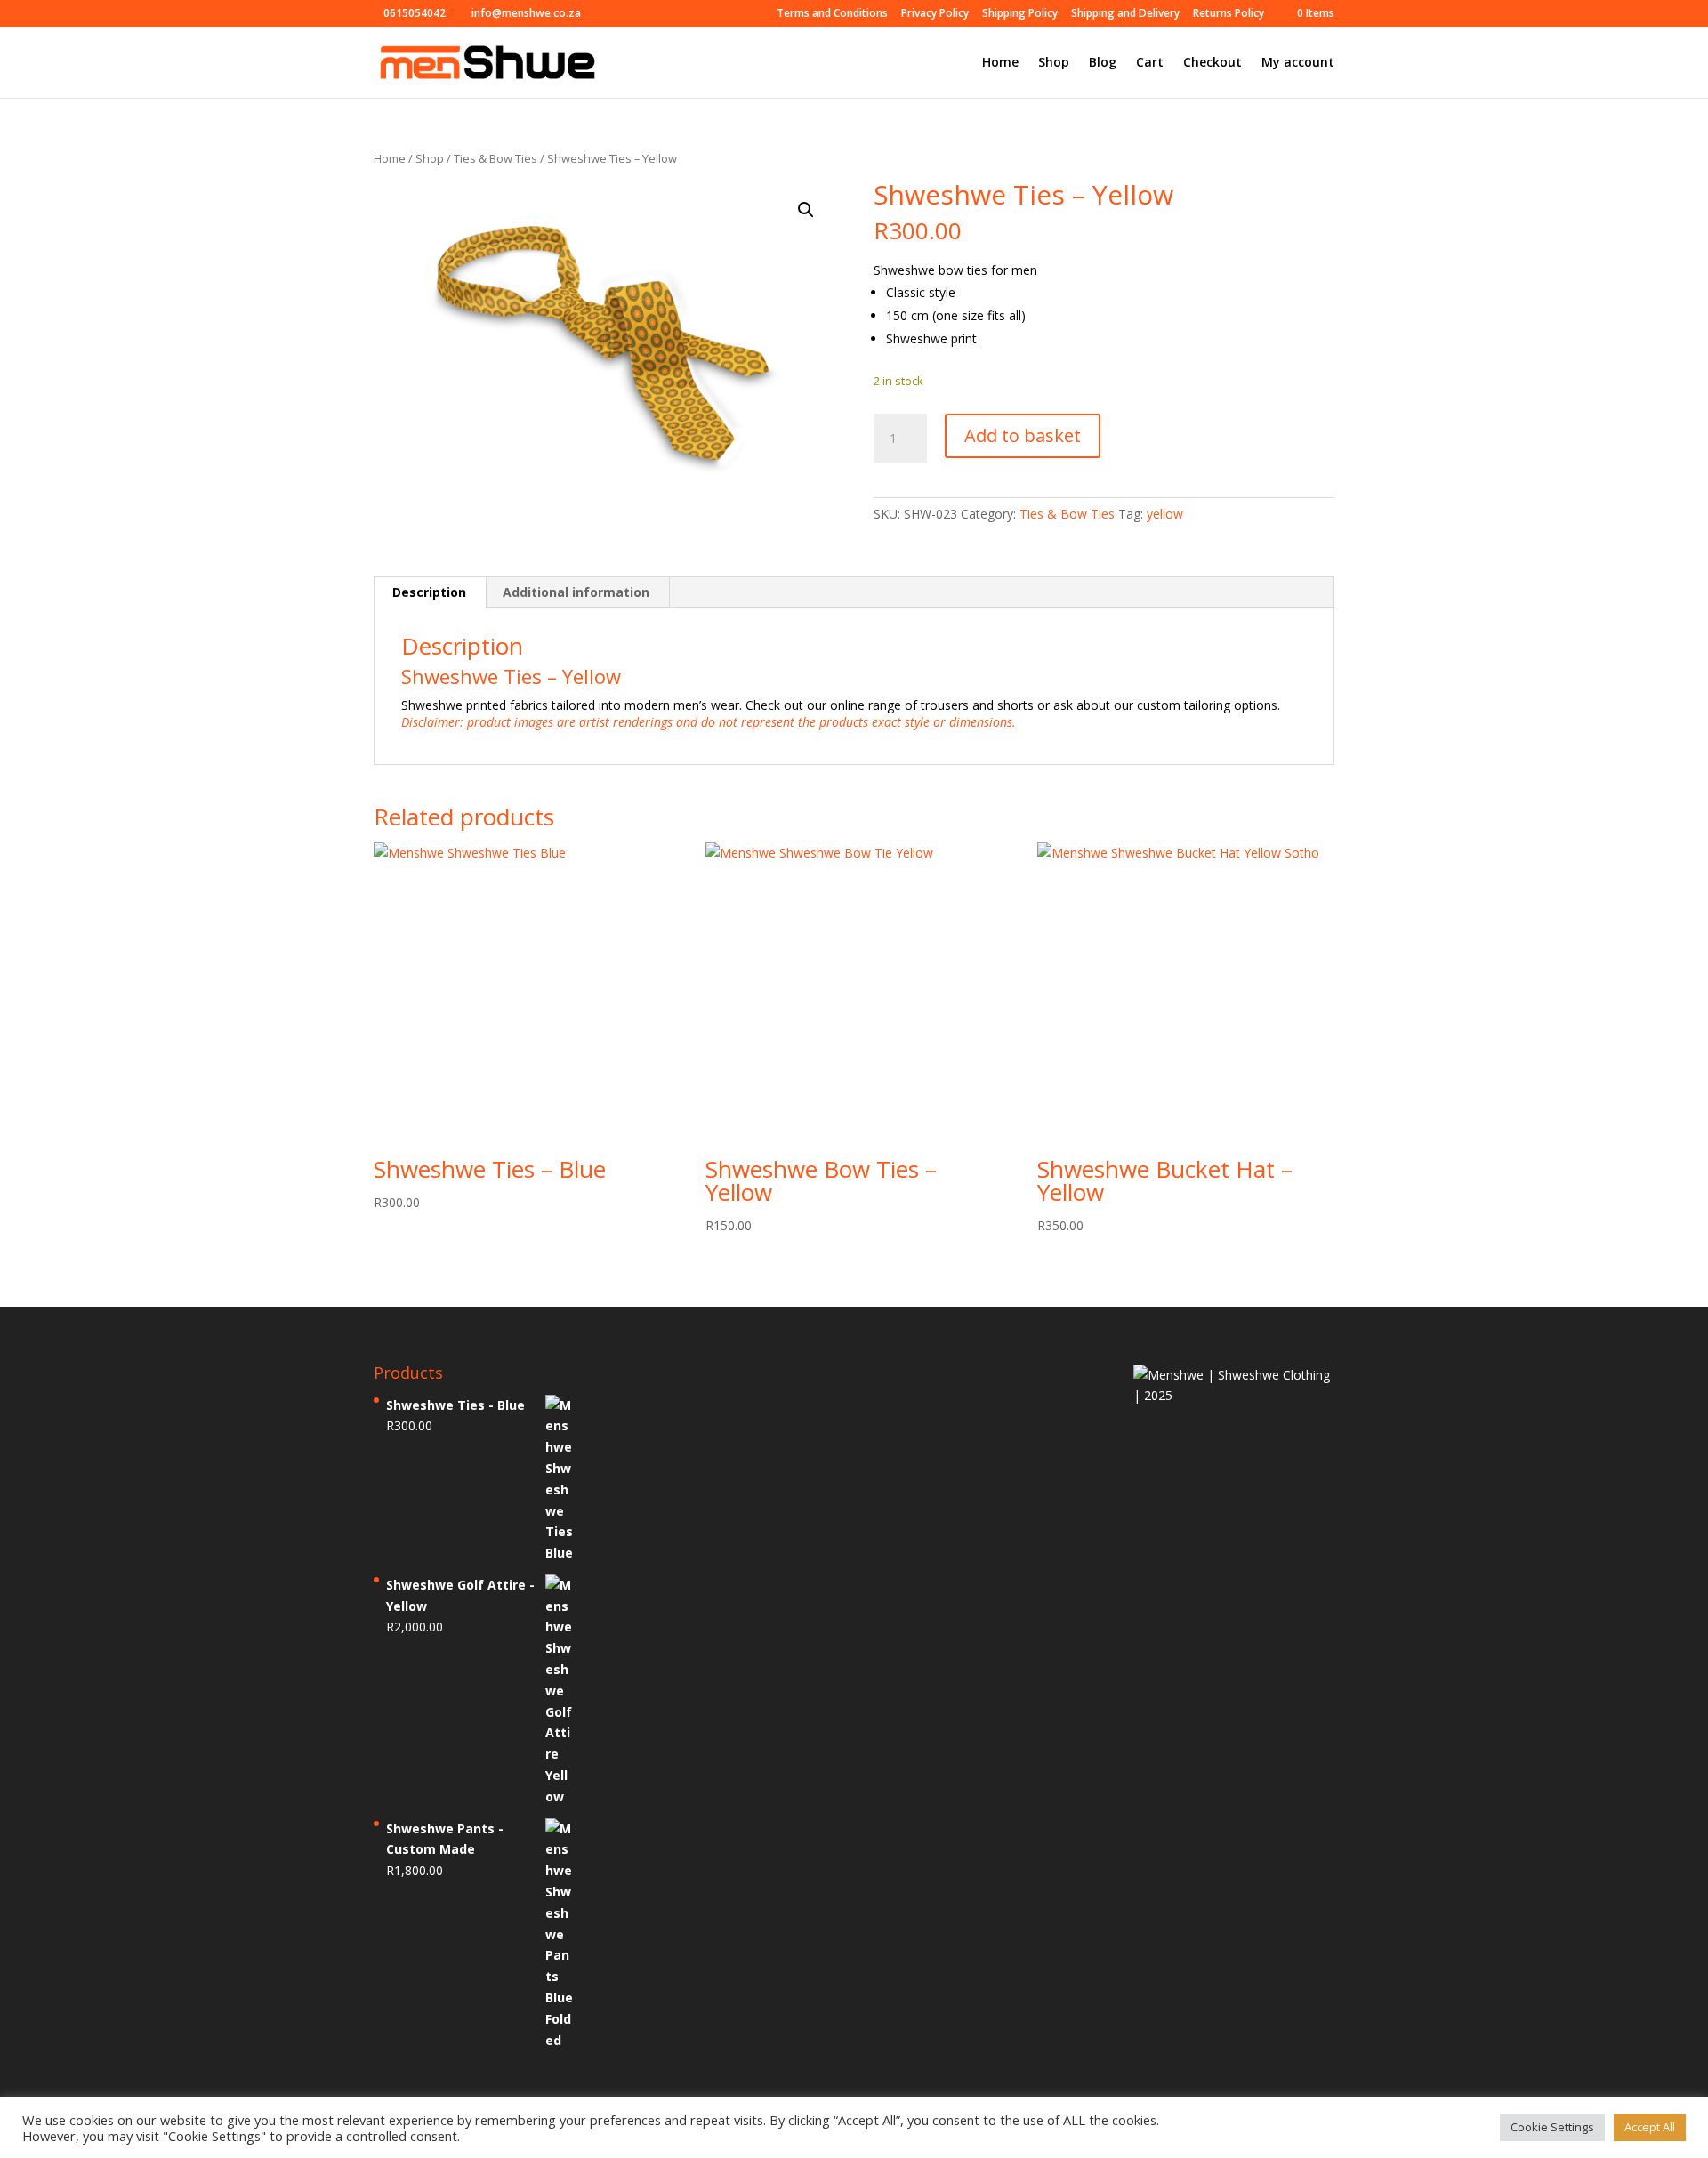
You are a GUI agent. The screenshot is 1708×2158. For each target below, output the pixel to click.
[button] (806, 210)
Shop (1054, 63)
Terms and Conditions (832, 14)
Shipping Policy (1020, 14)
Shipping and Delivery (1125, 14)
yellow (1165, 514)
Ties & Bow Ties (495, 158)
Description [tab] (429, 592)
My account (1298, 63)
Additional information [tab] (576, 592)
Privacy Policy (935, 14)
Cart (1150, 63)
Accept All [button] (1650, 2127)
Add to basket (1023, 435)
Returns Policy (1229, 14)
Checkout (1213, 63)
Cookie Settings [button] (1552, 2127)
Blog (1103, 63)
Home (1000, 63)
